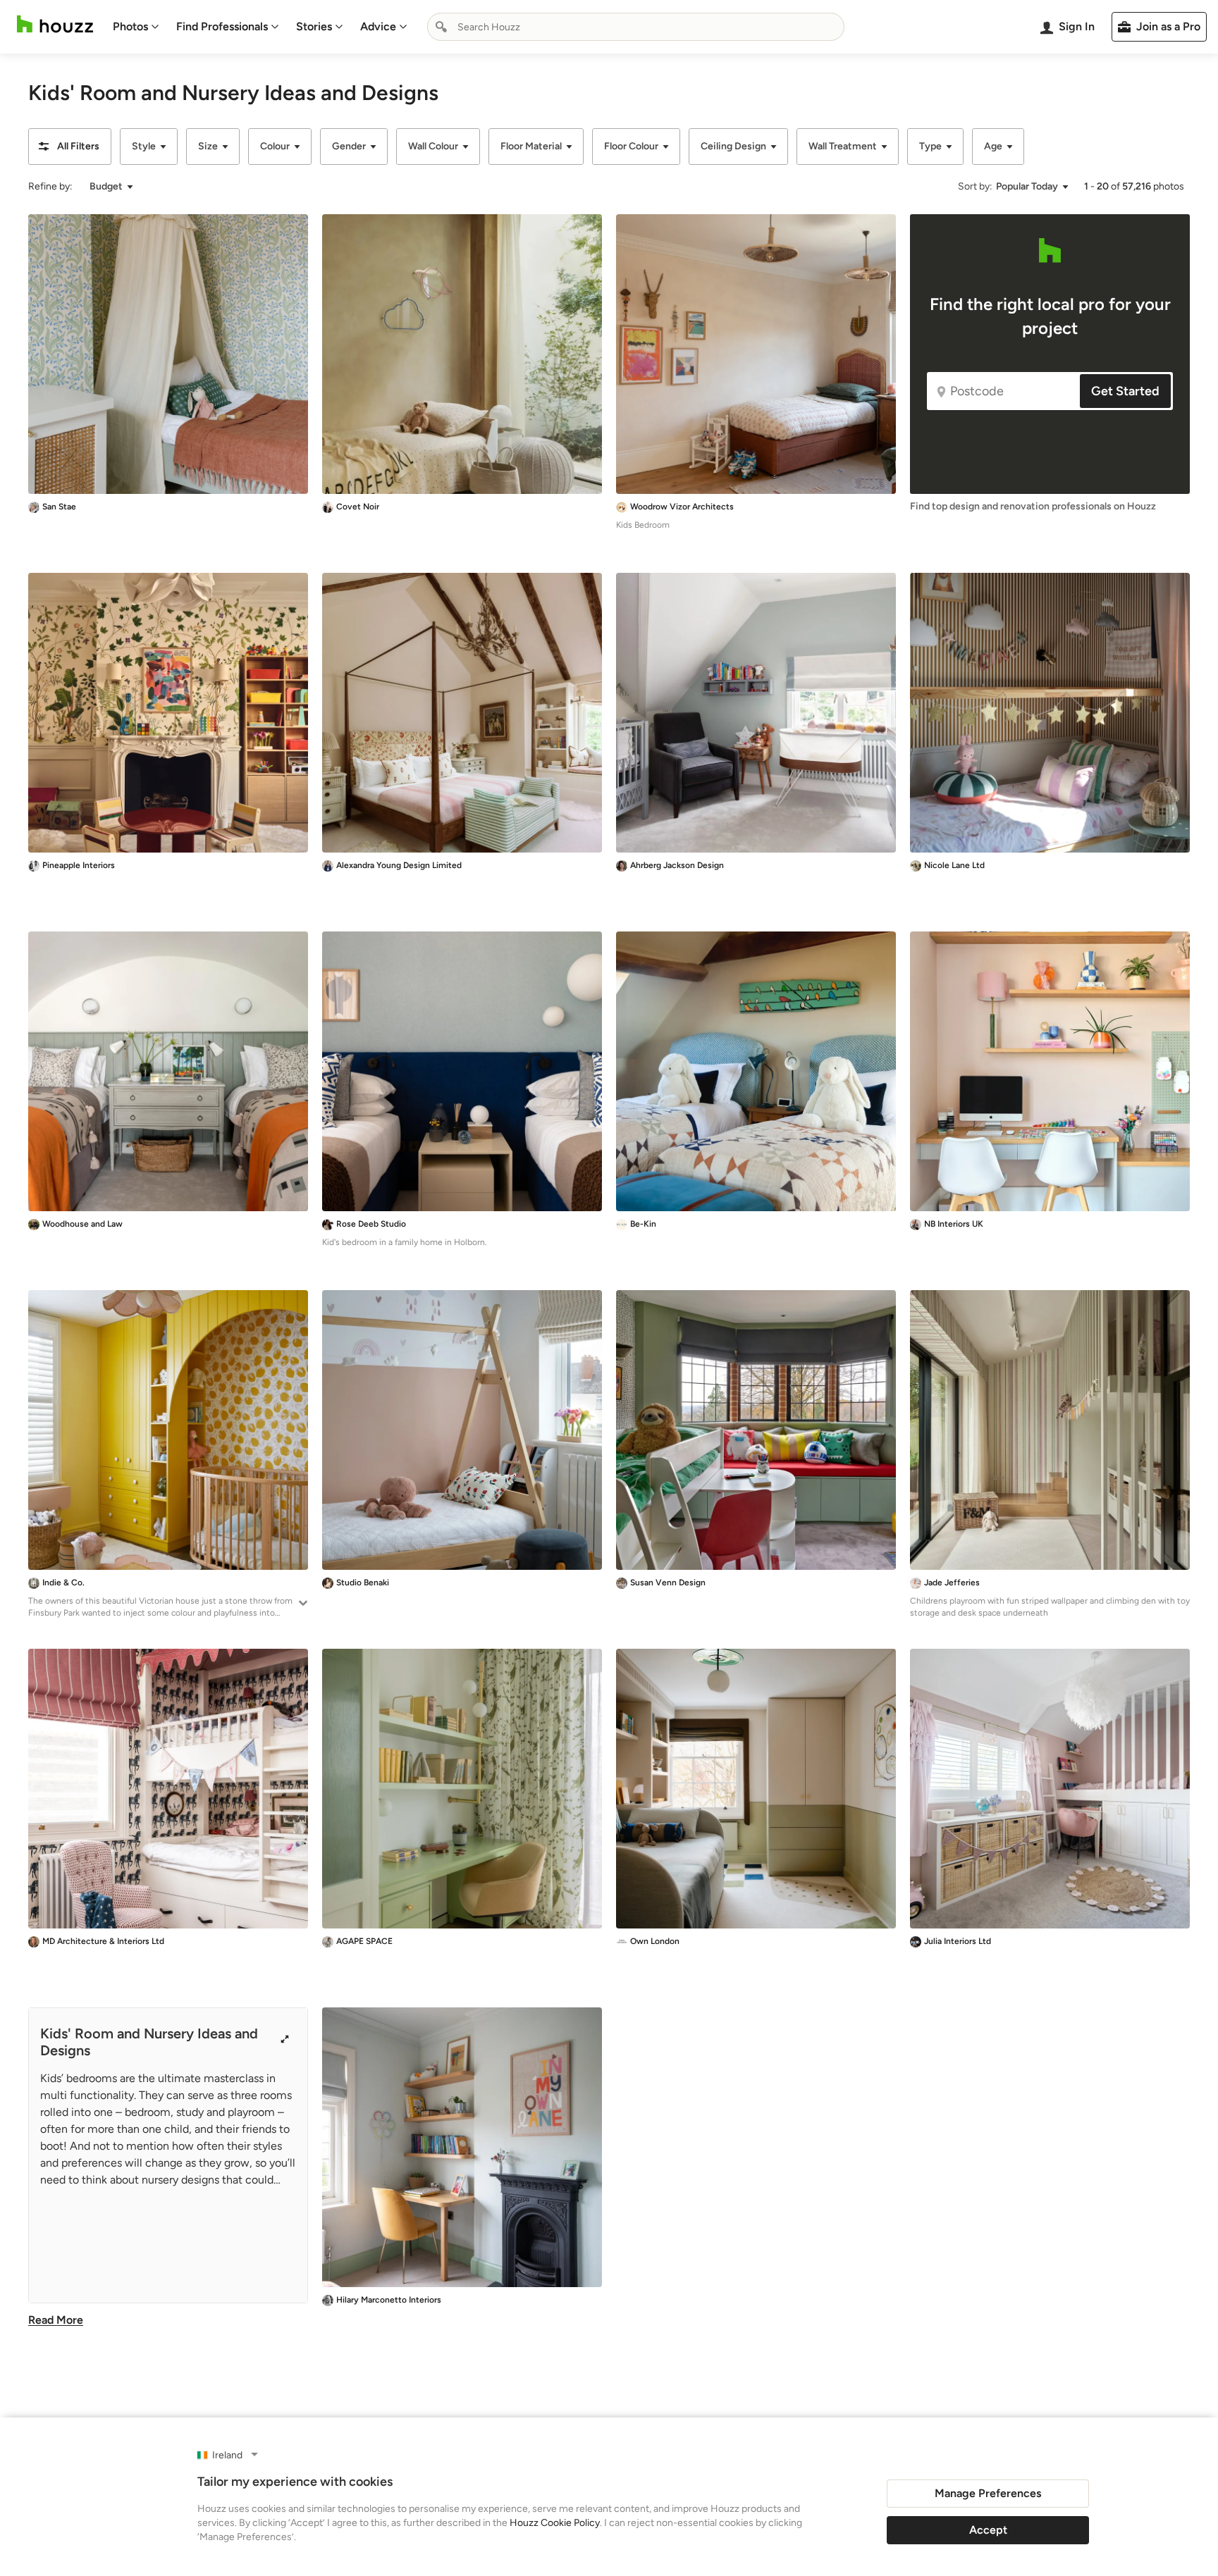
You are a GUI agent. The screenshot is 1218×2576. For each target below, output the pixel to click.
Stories (314, 26)
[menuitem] (136, 27)
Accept (988, 2530)
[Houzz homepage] (55, 24)
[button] (70, 147)
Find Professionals (222, 26)
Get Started (1125, 391)
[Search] (441, 27)
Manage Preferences (988, 2493)
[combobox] (636, 27)
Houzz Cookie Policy (555, 2523)
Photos (130, 26)
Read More (56, 2320)
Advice (378, 26)
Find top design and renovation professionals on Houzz (1033, 506)
